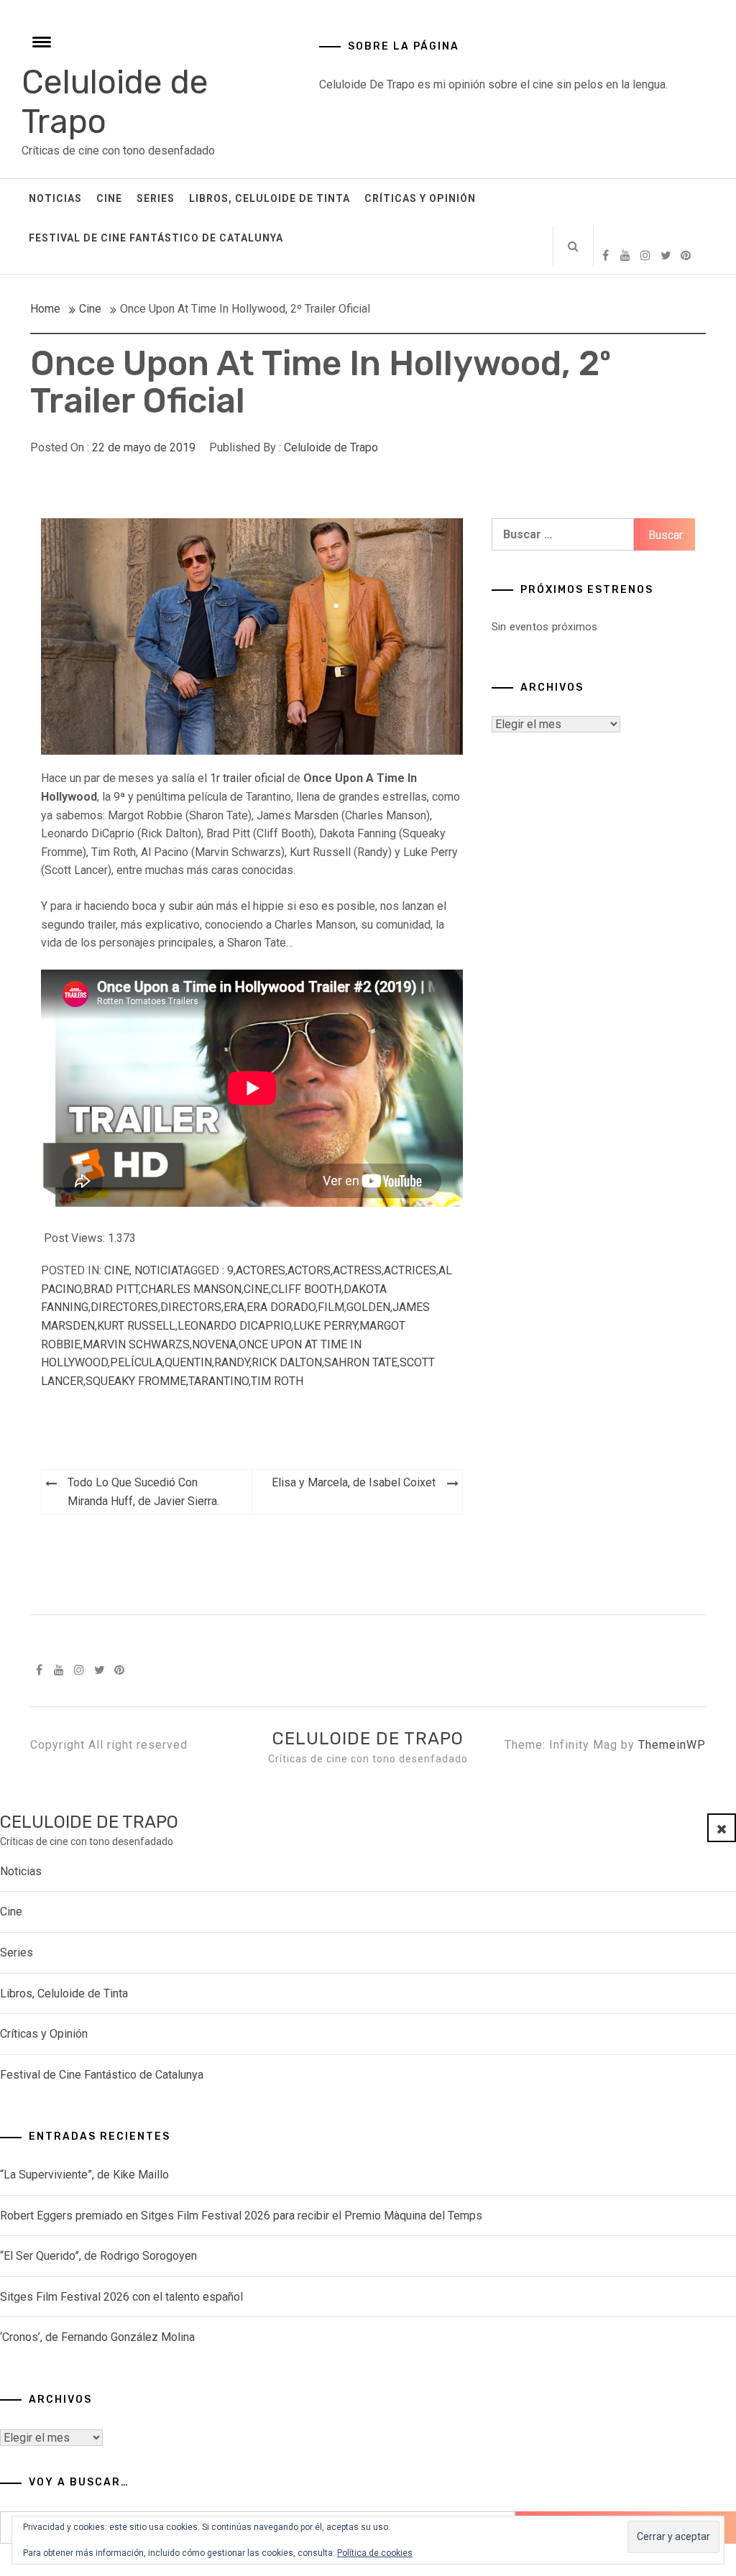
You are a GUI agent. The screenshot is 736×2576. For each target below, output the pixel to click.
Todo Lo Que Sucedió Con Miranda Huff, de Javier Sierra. (143, 1492)
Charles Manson (191, 1289)
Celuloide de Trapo (331, 447)
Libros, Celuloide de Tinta (270, 198)
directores (124, 1307)
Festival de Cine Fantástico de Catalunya (156, 238)
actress (357, 1270)
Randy (232, 1362)
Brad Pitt (111, 1289)
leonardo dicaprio (234, 1326)
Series (156, 198)
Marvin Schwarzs (136, 1344)
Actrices (410, 1270)
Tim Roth (277, 1381)
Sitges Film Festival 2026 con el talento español (121, 2297)
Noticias (55, 198)
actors (309, 1270)
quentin (188, 1362)
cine (256, 1289)
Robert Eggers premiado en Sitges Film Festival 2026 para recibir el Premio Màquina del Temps (241, 2216)
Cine (109, 198)
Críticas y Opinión (420, 198)
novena (214, 1344)
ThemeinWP (672, 1745)
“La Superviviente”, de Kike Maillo (84, 2175)
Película (136, 1362)
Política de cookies (375, 2553)
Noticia (156, 1270)
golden (368, 1307)
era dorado (281, 1307)
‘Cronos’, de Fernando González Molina (97, 2337)
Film (331, 1307)
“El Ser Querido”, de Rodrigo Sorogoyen (98, 2256)
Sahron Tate (361, 1362)
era (234, 1307)
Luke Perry (325, 1326)
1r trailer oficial (247, 778)
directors (191, 1307)
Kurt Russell (136, 1326)
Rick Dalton (287, 1362)
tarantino (218, 1381)
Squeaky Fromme (136, 1381)
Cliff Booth (306, 1289)
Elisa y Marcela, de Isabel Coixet (354, 1482)
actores (261, 1270)
